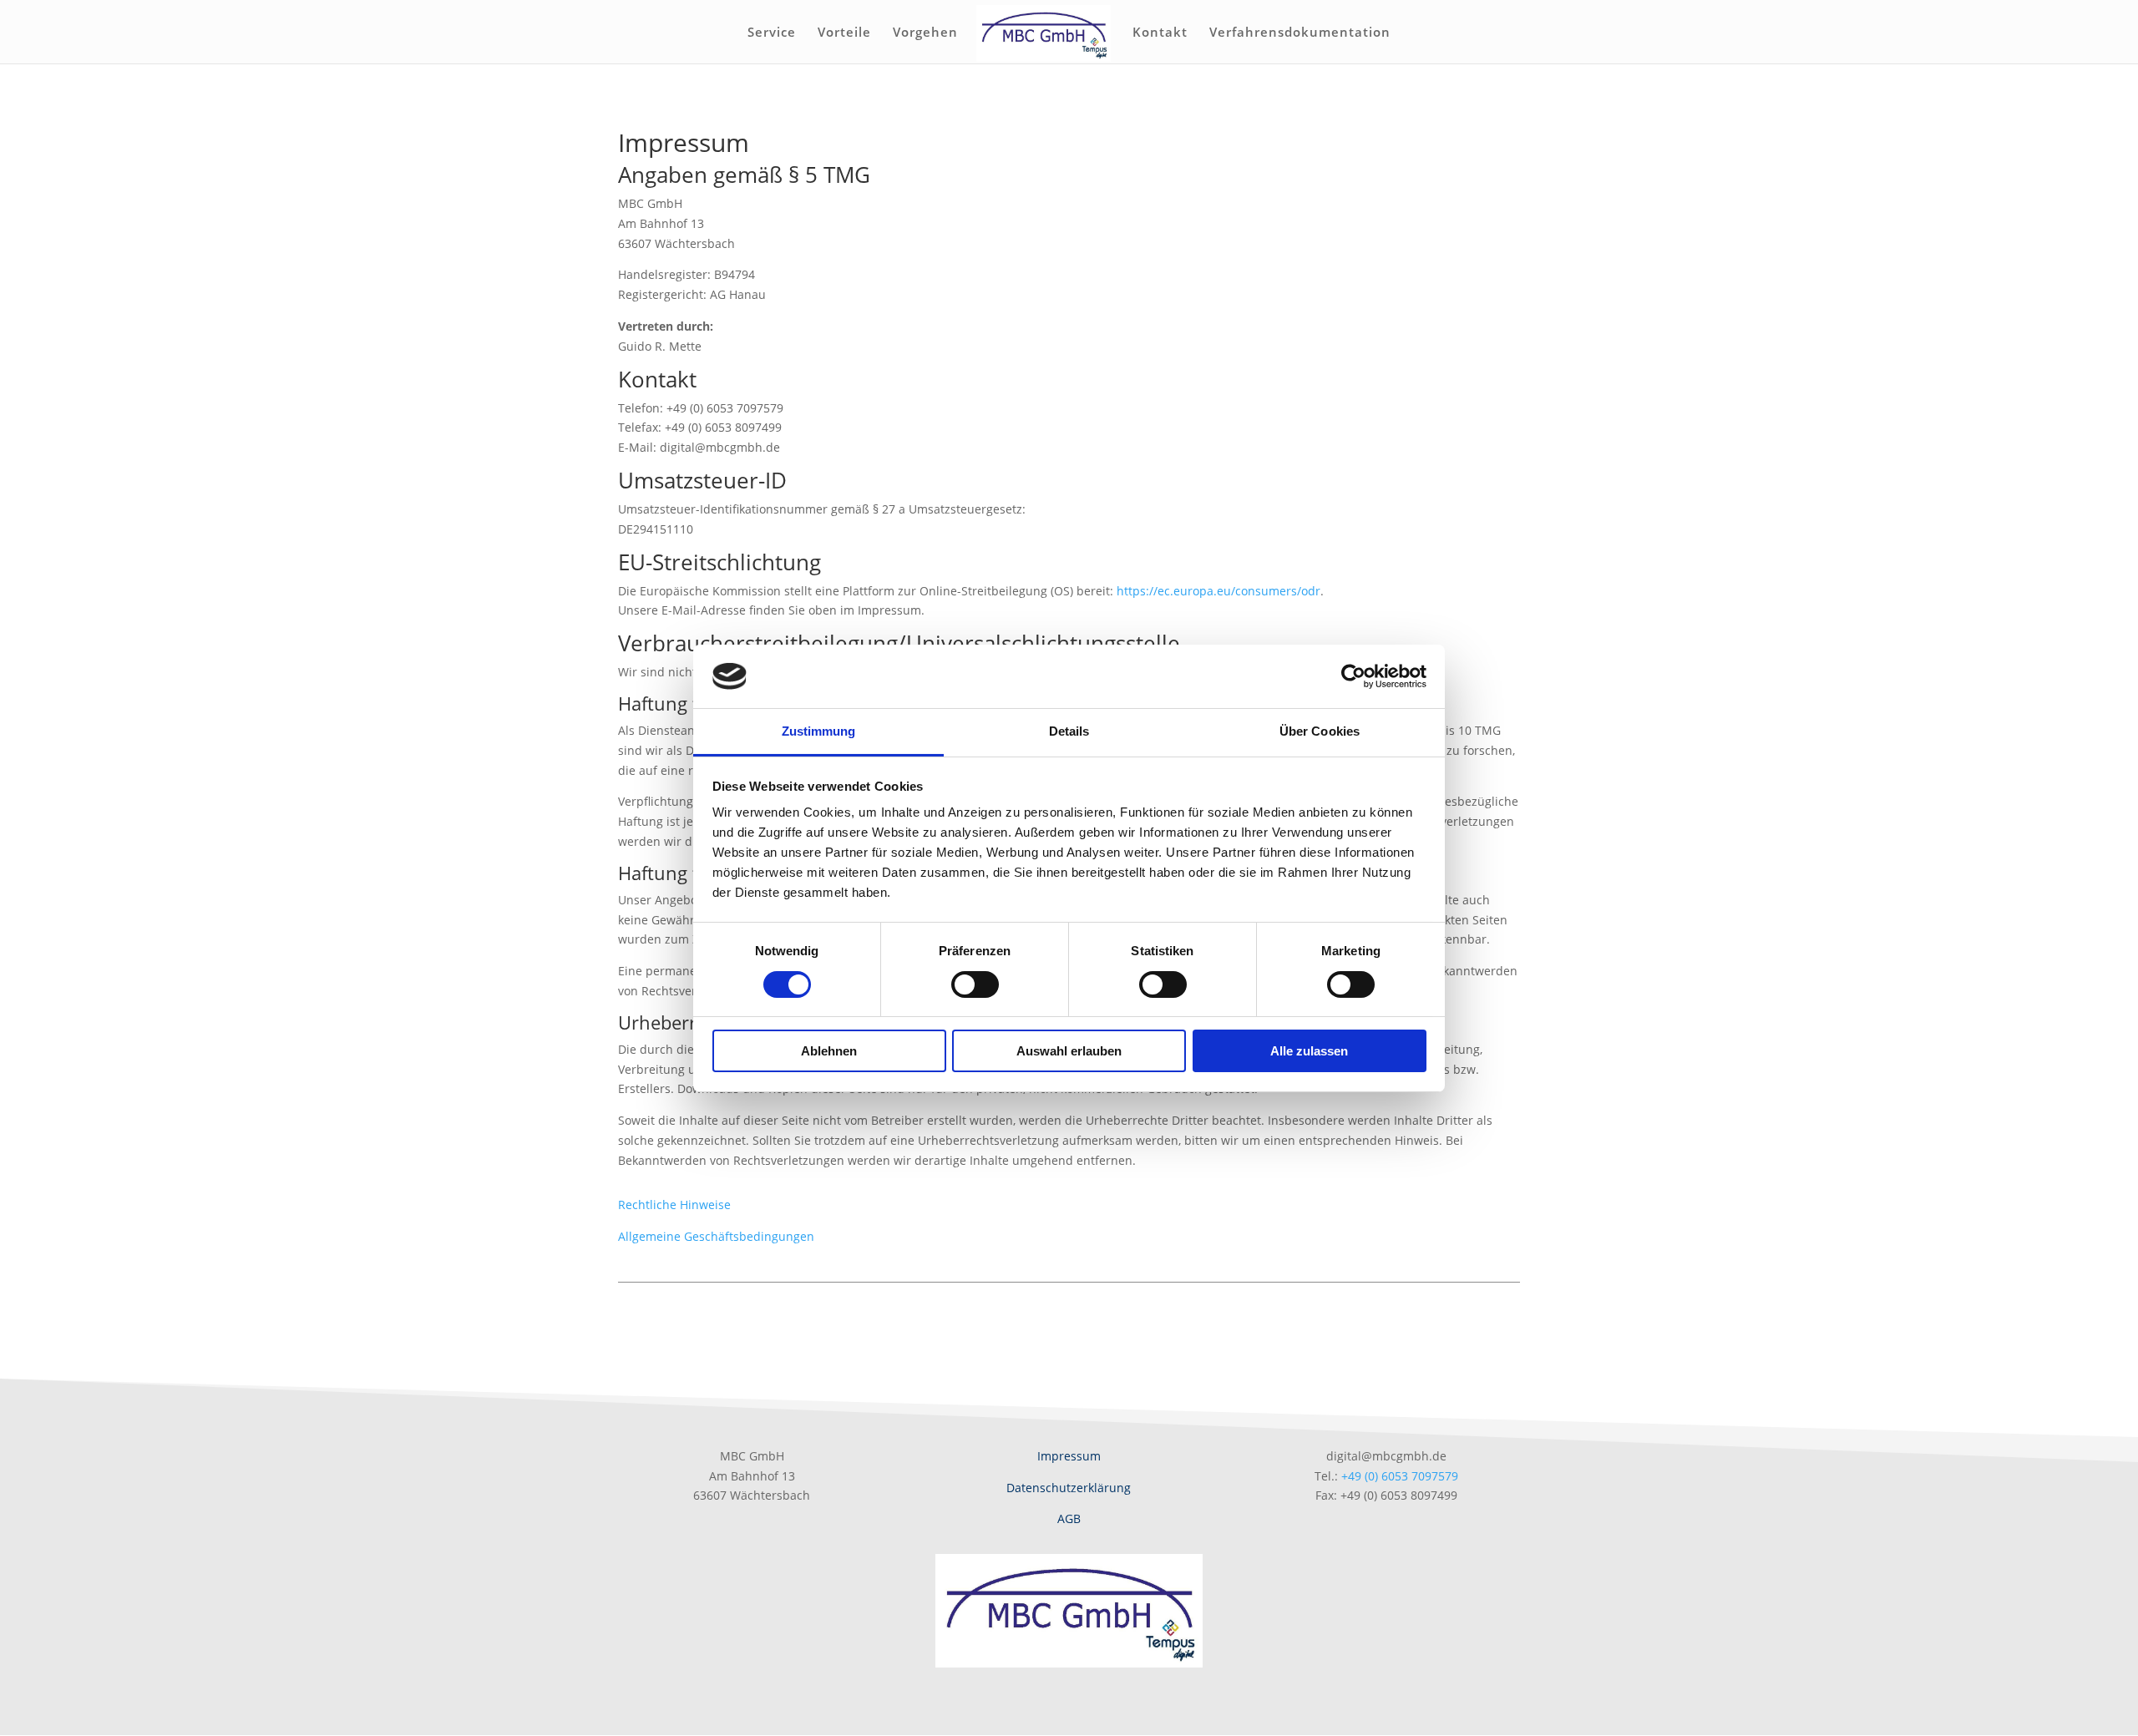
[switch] (975, 984)
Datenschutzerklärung (1069, 1488)
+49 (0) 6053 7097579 (1400, 1476)
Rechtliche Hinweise (674, 1205)
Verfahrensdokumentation (1300, 33)
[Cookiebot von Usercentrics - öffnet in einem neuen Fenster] (1353, 676)
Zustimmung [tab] (819, 731)
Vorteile (844, 33)
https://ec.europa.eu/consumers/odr (1218, 591)
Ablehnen (829, 1051)
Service (772, 33)
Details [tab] (1069, 731)
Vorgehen (925, 33)
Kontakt (1160, 33)
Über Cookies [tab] (1320, 731)
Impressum (1069, 1456)
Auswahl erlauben (1069, 1051)
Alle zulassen (1309, 1051)
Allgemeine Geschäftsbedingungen (716, 1236)
